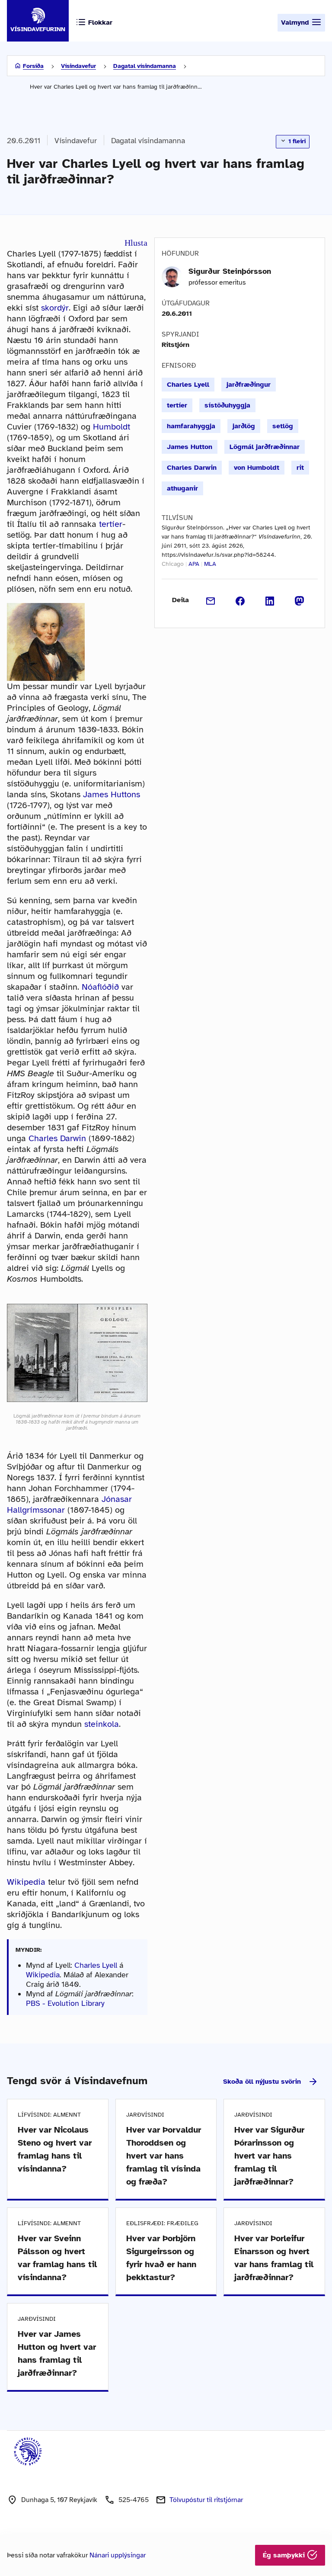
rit (300, 468)
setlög (283, 426)
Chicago (173, 564)
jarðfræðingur (249, 385)
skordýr (55, 308)
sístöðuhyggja (227, 405)
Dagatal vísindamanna (145, 66)
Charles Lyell (96, 1965)
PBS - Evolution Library (65, 2003)
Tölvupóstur (206, 2500)
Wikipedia (26, 1882)
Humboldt (112, 427)
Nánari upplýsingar (118, 2555)
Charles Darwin (57, 1138)
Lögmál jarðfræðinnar (265, 447)
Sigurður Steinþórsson (230, 271)
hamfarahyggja (191, 426)
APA (194, 564)
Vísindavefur (78, 66)
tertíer (111, 524)
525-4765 (134, 2500)
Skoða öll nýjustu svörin (262, 2082)
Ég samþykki (285, 2555)
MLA (210, 564)
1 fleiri (296, 141)
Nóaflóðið (100, 987)
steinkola (102, 1724)
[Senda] (211, 600)
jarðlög (244, 426)
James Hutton (190, 447)
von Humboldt (257, 468)
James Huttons (112, 794)
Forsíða (33, 66)
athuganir (182, 488)
